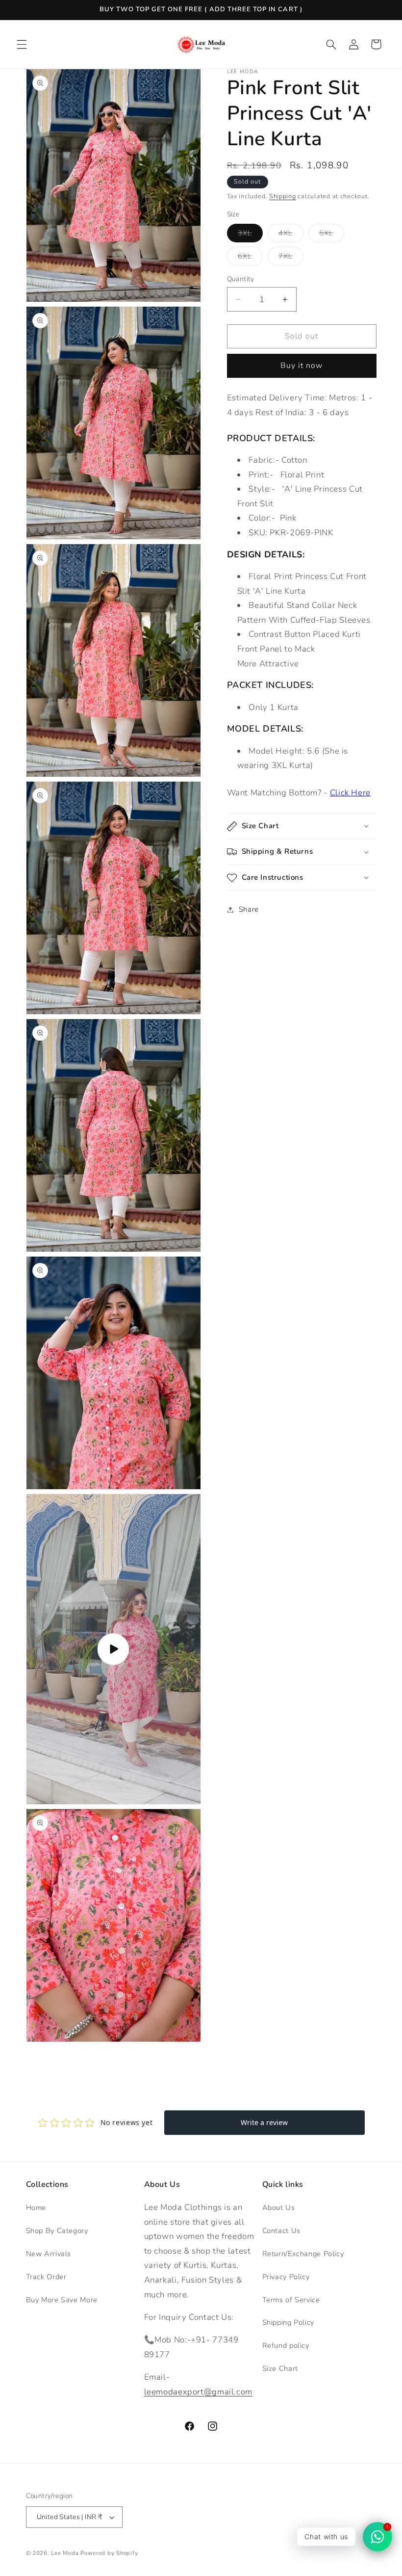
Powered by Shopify (109, 2553)
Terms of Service (291, 2300)
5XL (332, 235)
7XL (291, 258)
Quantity (241, 279)
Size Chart (280, 2368)
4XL (291, 235)
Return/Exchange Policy (303, 2254)
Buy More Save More (62, 2300)
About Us (279, 2208)
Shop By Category (57, 2231)
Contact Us (281, 2231)
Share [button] (249, 909)
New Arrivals (49, 2254)
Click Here (350, 793)
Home (36, 2208)
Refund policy (286, 2345)
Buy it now (302, 366)
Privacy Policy (286, 2277)
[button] (22, 44)
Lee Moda (65, 2553)
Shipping (283, 196)
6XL (250, 258)
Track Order (46, 2277)
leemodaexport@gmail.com (199, 2392)
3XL (250, 235)
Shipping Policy (288, 2322)
